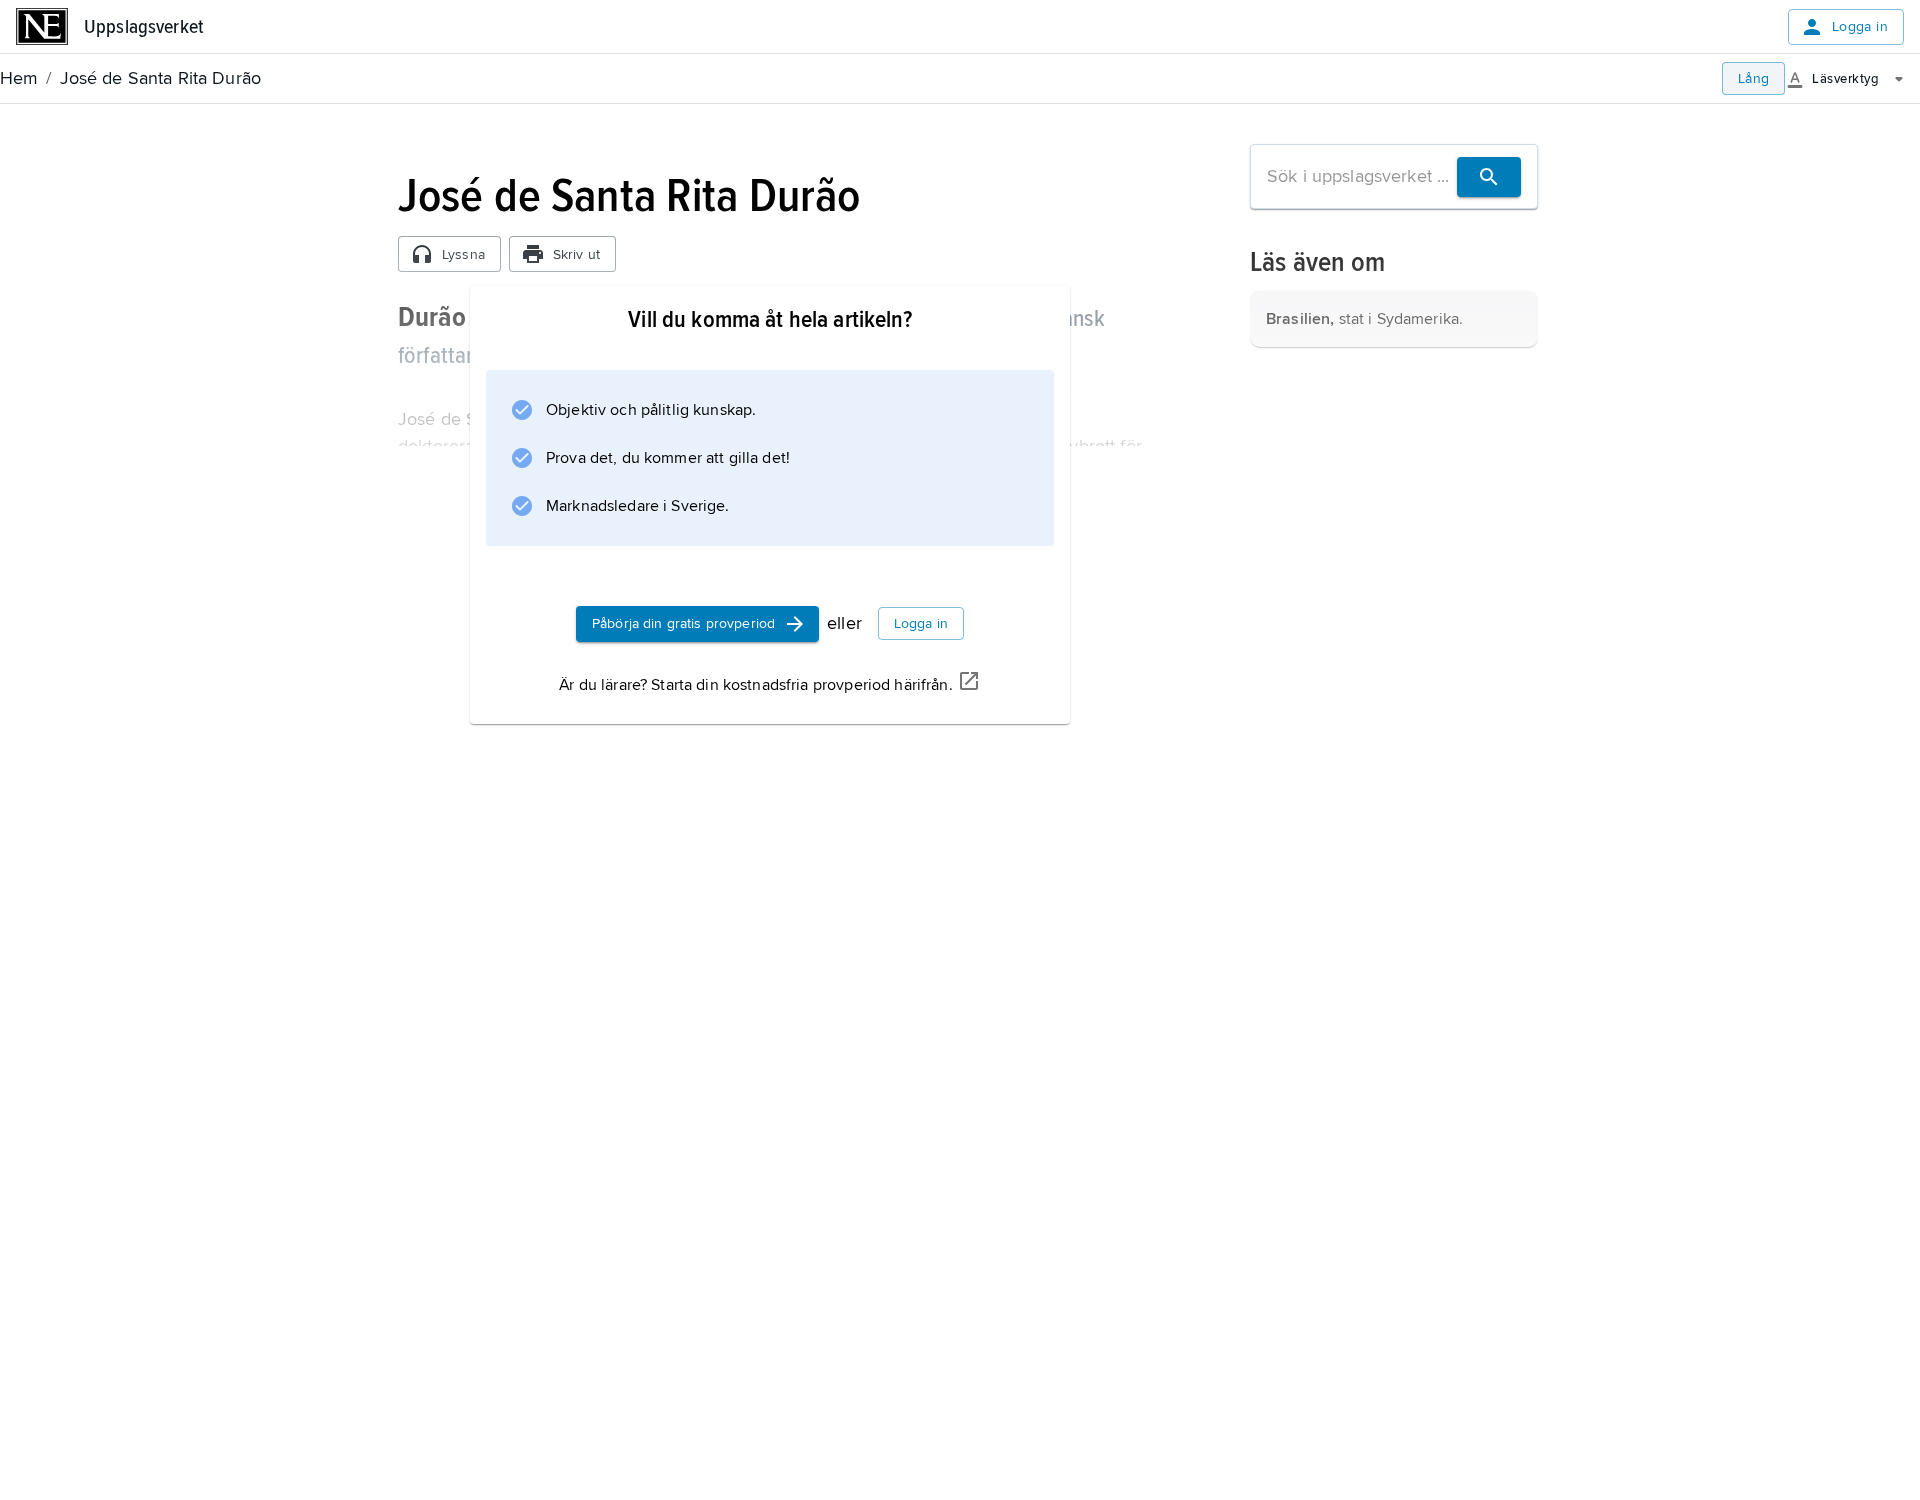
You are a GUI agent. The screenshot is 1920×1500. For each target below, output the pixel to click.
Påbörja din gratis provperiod (683, 623)
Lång (1754, 78)
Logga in (1860, 26)
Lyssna (463, 254)
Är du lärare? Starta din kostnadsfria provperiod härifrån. (755, 685)
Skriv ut (576, 254)
